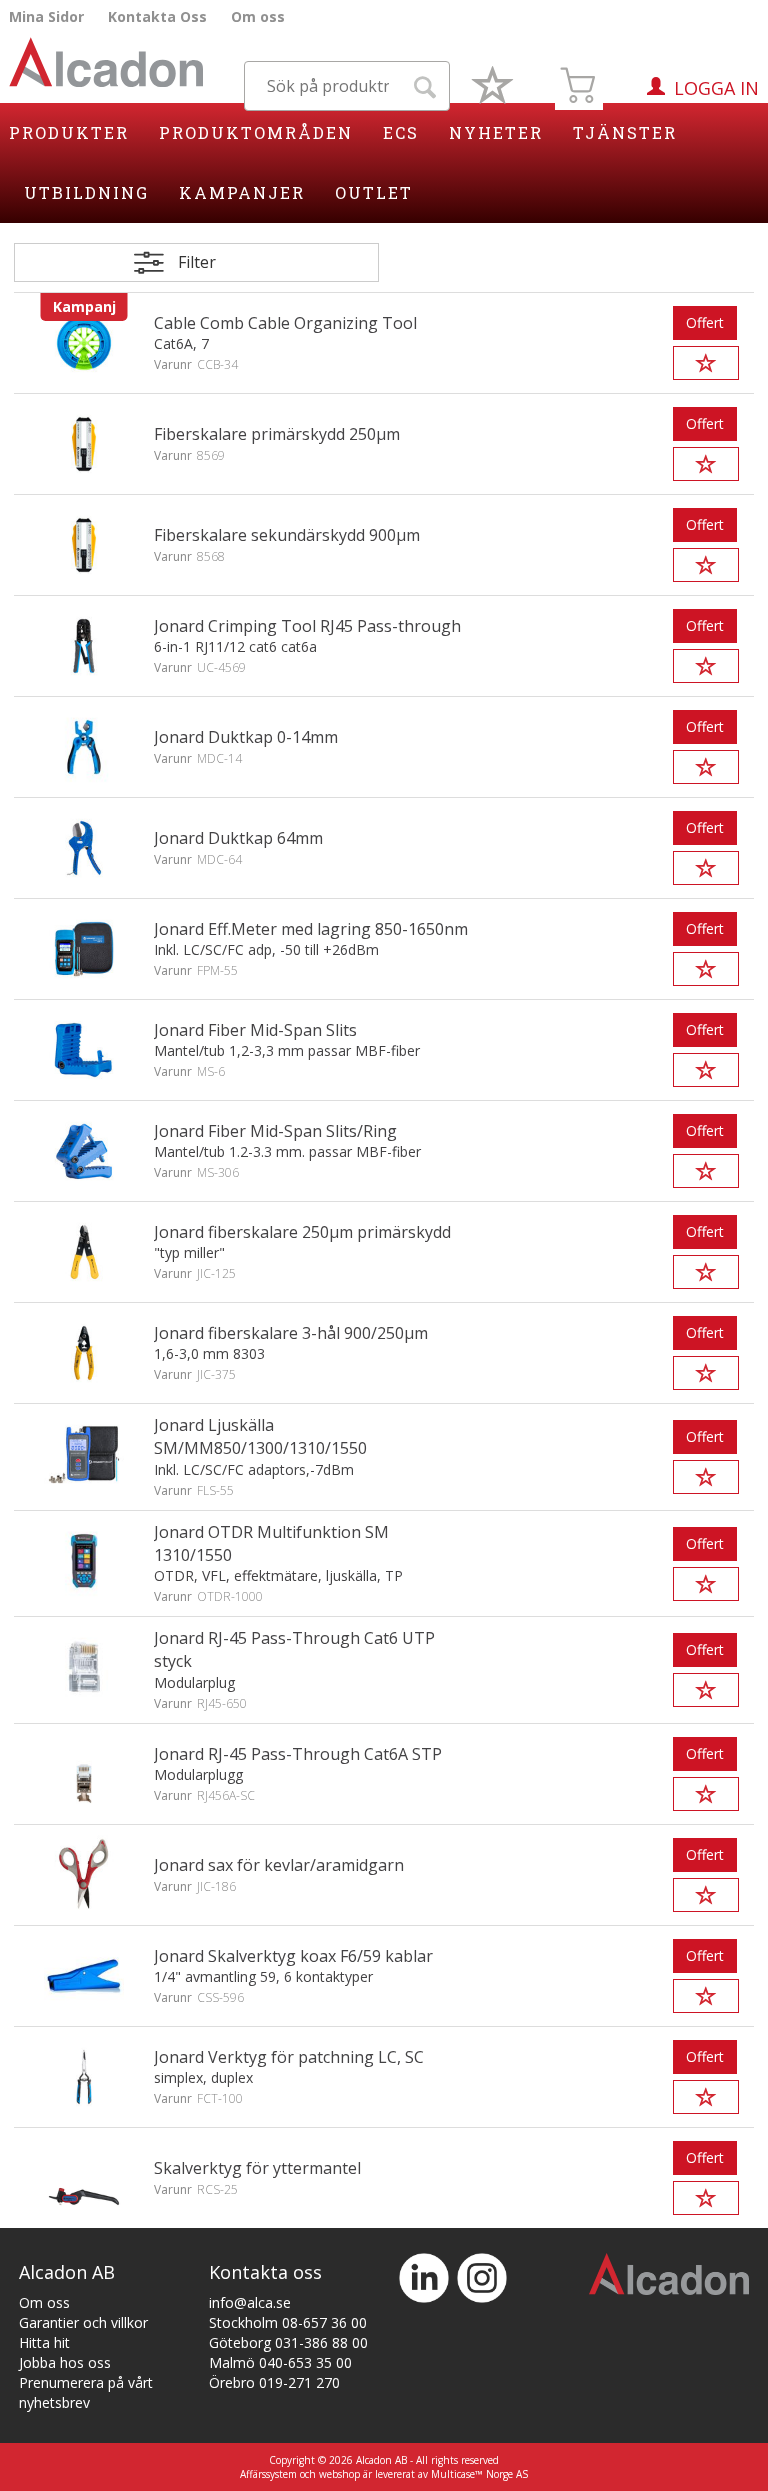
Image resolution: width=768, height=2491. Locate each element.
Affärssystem (268, 2474)
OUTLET (374, 192)
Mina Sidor (46, 16)
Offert (705, 322)
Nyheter (496, 132)
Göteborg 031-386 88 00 (288, 2342)
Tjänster (625, 132)
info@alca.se (250, 2302)
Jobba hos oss (65, 2362)
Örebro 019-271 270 (274, 2382)
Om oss (258, 16)
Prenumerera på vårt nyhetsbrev (86, 2392)
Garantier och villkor (83, 2322)
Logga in (716, 88)
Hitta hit (44, 2342)
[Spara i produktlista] (706, 363)
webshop (339, 2474)
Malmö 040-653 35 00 (280, 2362)
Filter (197, 262)
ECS (401, 132)
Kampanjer (242, 192)
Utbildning (86, 192)
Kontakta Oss (157, 16)
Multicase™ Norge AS (479, 2474)
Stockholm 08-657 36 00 (288, 2322)
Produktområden (256, 132)
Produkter (69, 132)
